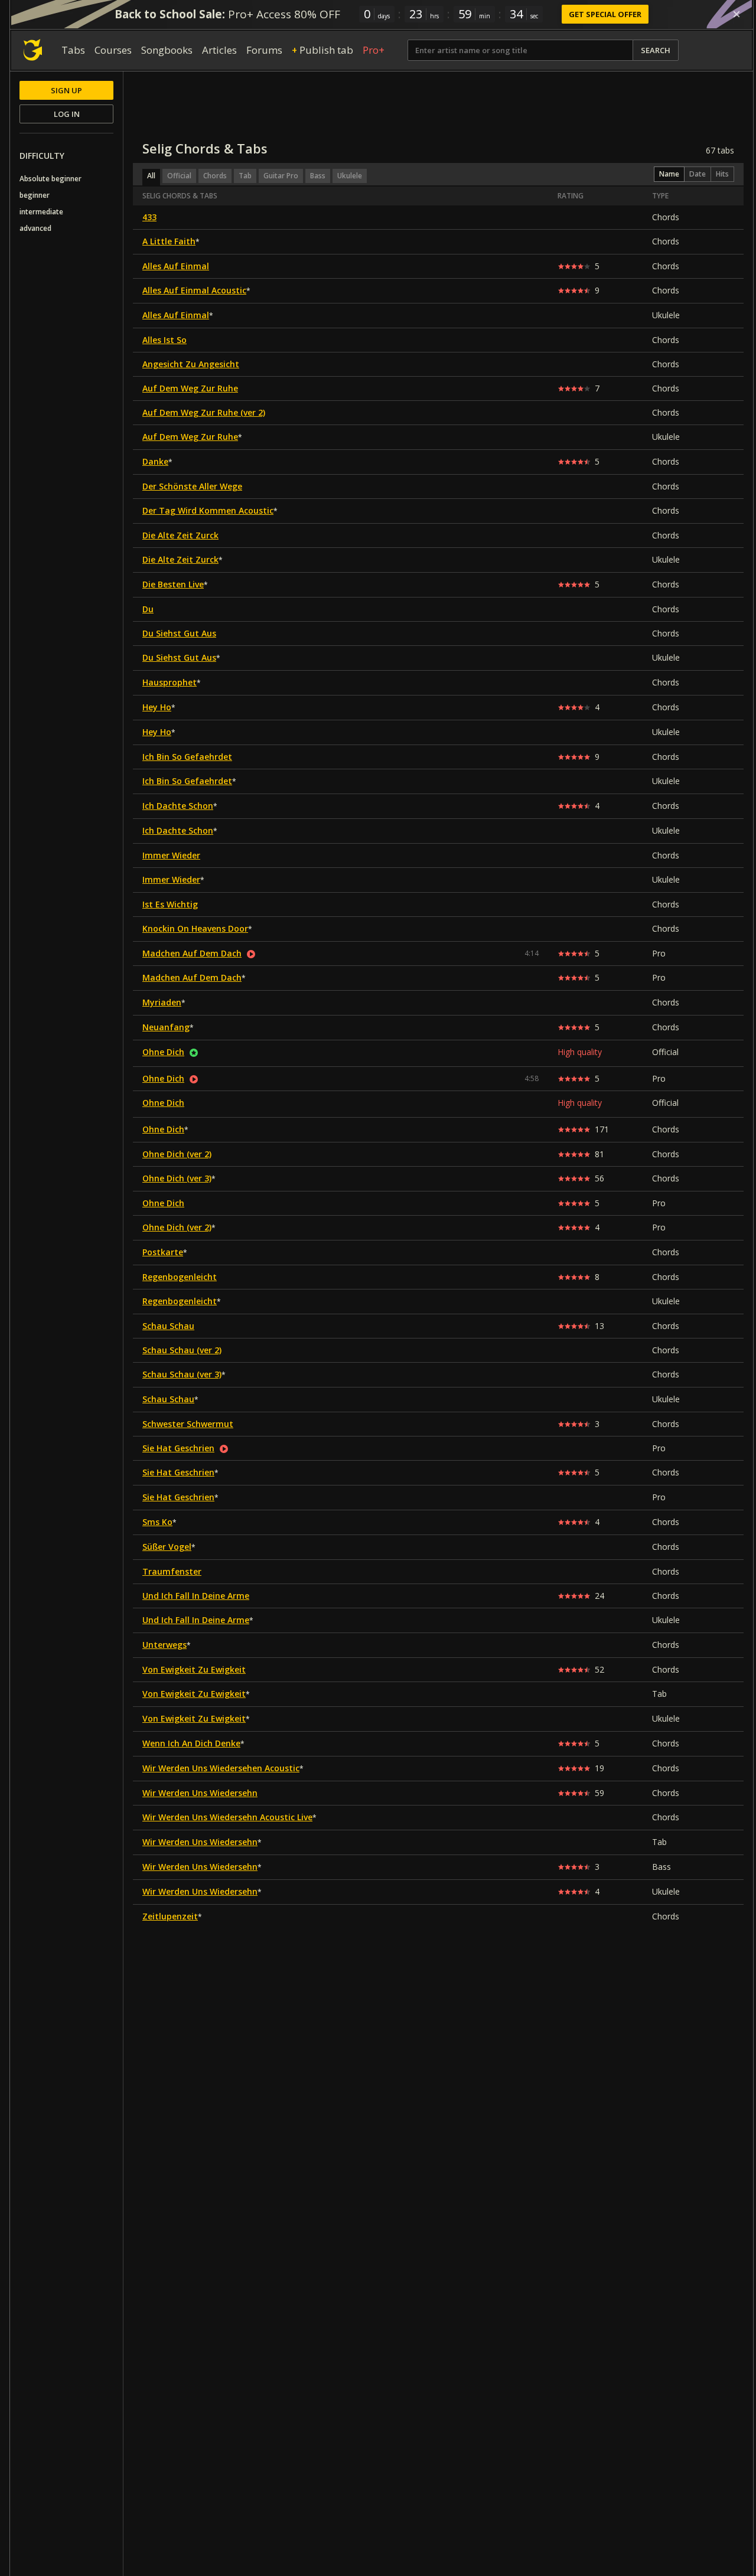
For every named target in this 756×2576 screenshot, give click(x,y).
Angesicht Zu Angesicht (191, 364)
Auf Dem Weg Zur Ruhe (190, 388)
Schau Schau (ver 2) (182, 1350)
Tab (245, 176)
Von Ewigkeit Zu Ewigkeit (194, 1669)
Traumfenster (172, 1571)
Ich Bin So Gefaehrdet (187, 757)
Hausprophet (170, 682)
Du (148, 609)
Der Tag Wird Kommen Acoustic (208, 510)
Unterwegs (164, 1645)
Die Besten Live (173, 584)
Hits (722, 174)
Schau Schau (168, 1326)
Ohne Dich (163, 1052)
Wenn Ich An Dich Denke (191, 1743)
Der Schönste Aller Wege (192, 486)
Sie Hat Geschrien (178, 1448)
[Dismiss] (737, 14)
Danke (155, 461)
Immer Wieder (171, 855)
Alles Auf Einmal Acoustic (194, 290)
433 (149, 217)
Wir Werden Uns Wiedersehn (200, 1793)
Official (179, 176)
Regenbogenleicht (180, 1277)
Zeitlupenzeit (170, 1916)
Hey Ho (157, 707)
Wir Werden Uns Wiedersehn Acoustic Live (227, 1817)
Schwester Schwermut (188, 1424)
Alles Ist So (164, 340)
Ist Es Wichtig (170, 904)
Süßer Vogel (167, 1547)
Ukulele (350, 176)
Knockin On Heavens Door (195, 928)
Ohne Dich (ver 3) (177, 1178)
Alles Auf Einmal (176, 266)
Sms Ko (157, 1522)
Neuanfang (166, 1027)
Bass (318, 176)
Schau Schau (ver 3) (182, 1374)
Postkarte (163, 1252)
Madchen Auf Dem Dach (192, 953)
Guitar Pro (281, 176)
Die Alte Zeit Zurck (180, 535)
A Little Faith (169, 241)
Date (698, 174)
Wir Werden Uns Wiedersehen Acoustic (221, 1768)
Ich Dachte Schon (178, 806)
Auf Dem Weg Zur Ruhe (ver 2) (204, 412)
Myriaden (162, 1002)
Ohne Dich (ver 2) (177, 1154)
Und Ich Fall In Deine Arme (196, 1596)
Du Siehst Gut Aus (179, 633)
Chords (215, 176)
